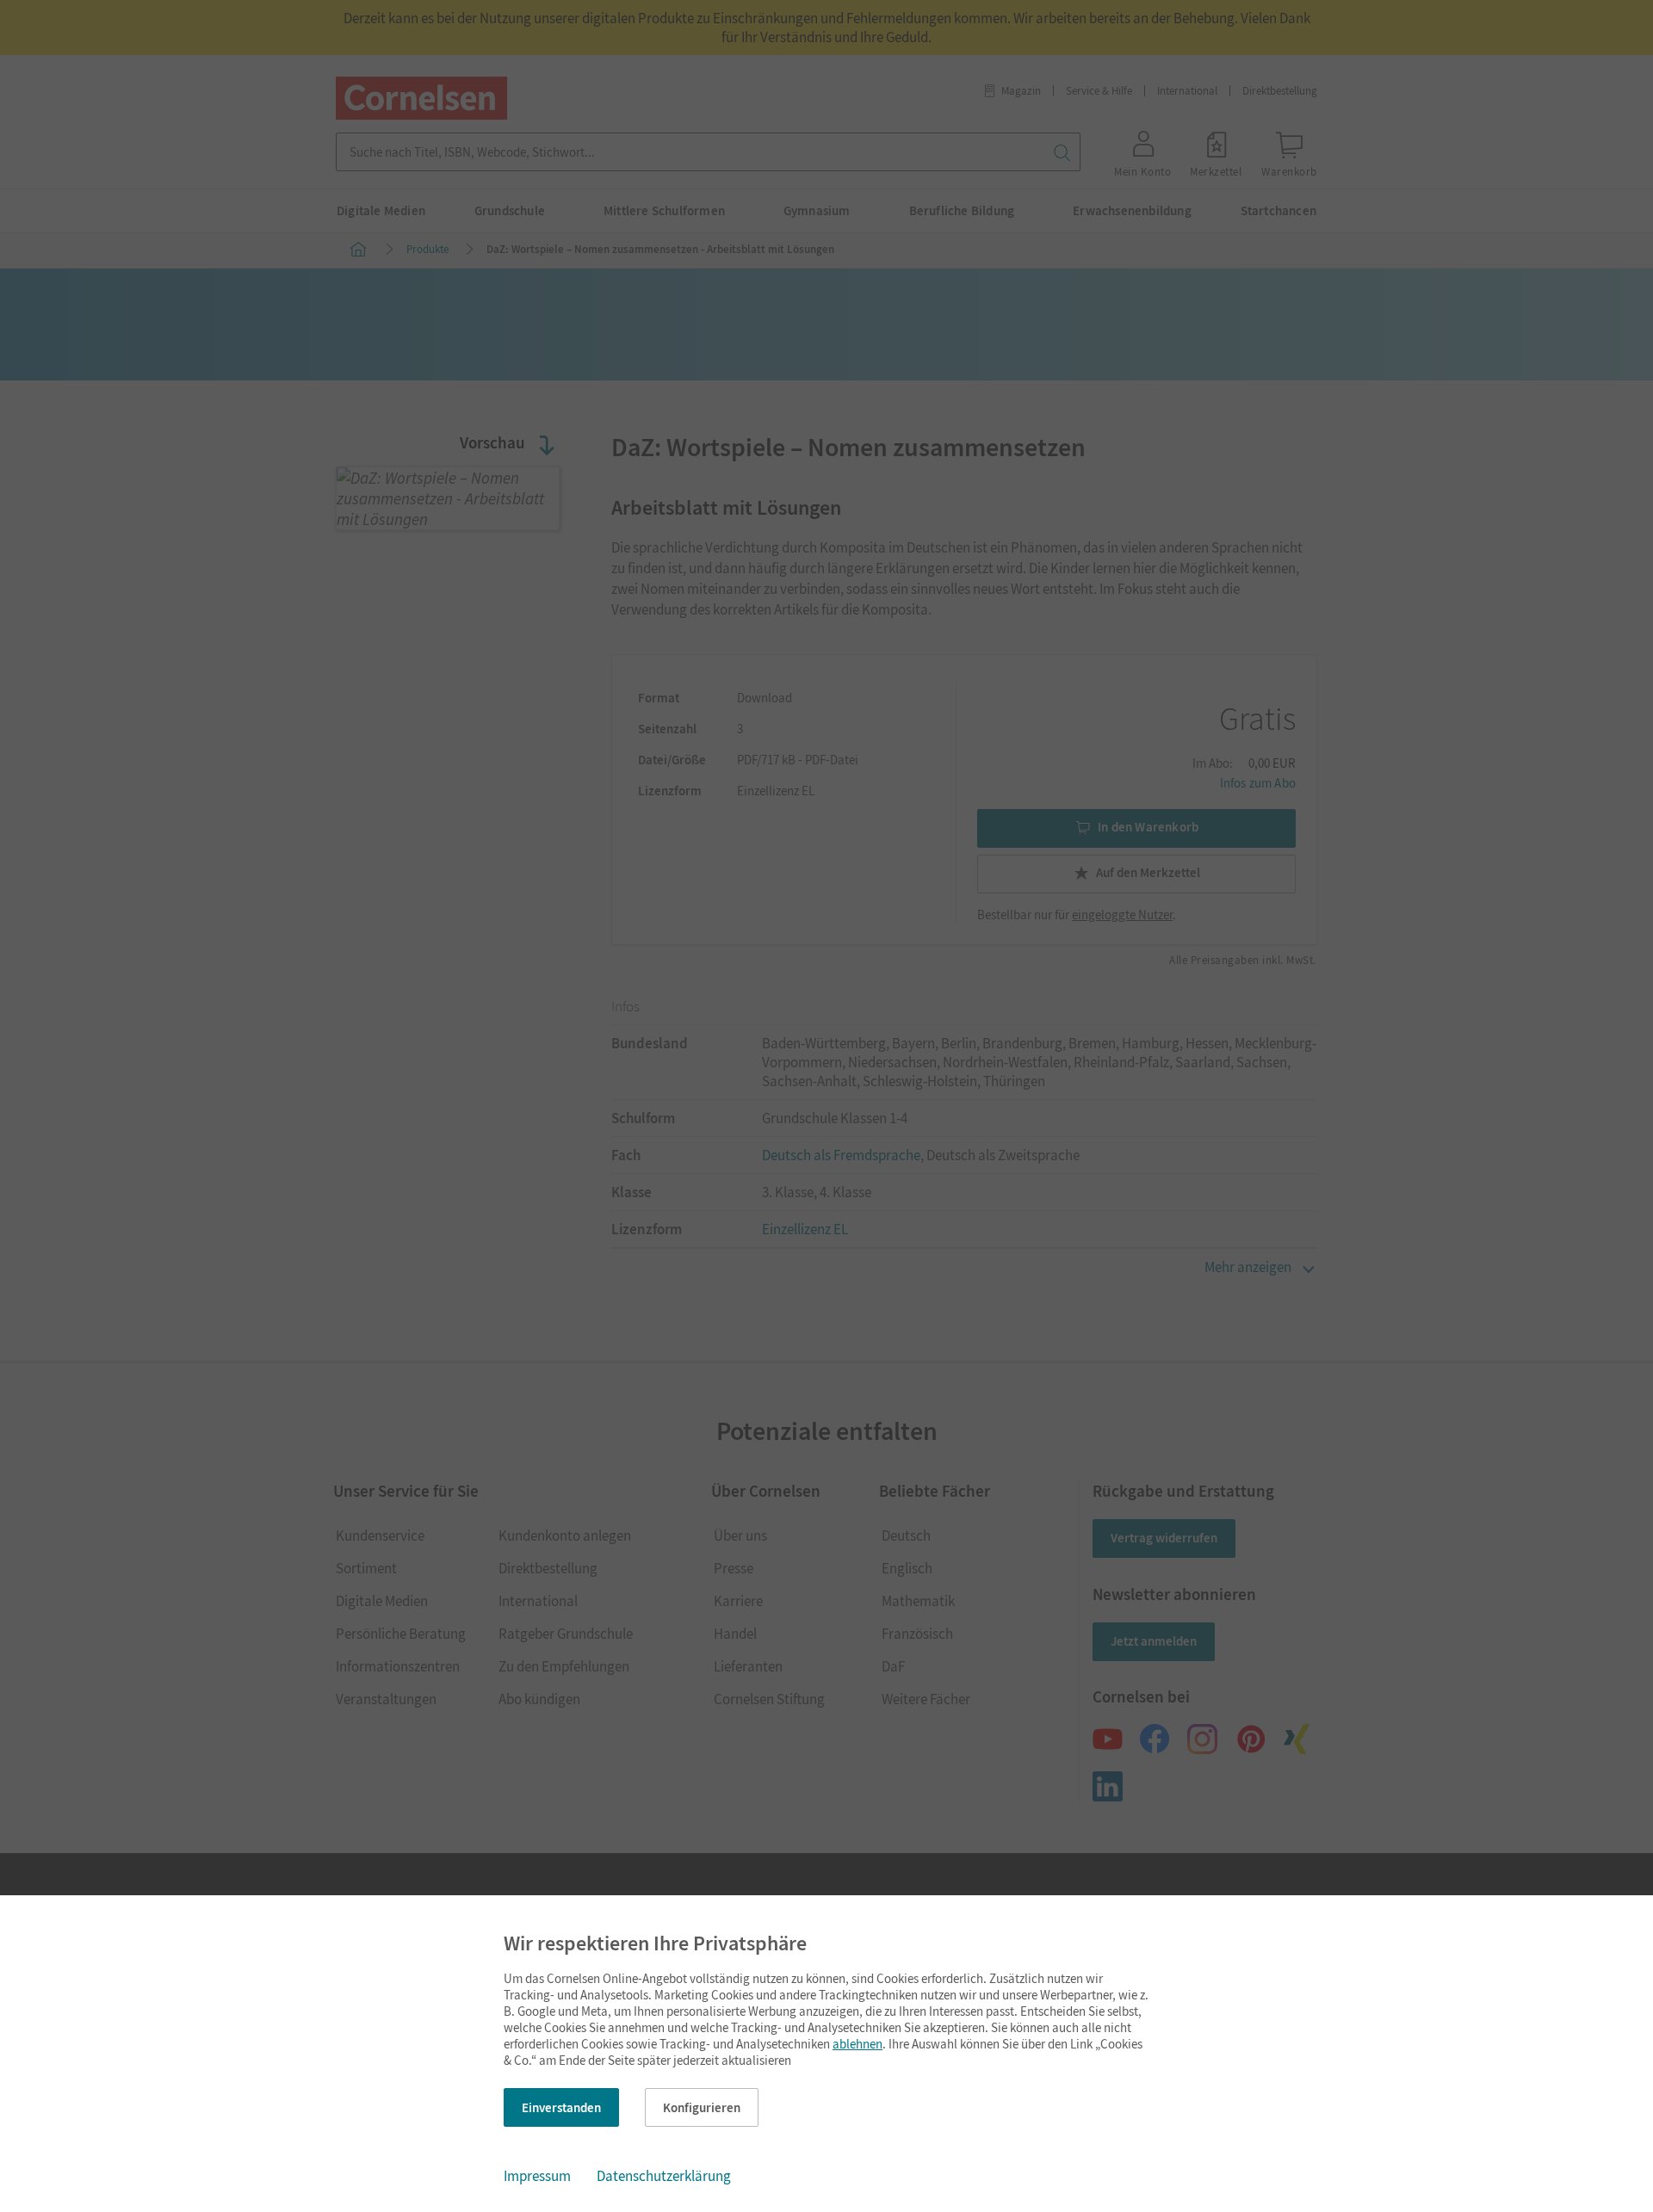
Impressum (537, 2176)
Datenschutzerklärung (664, 2176)
